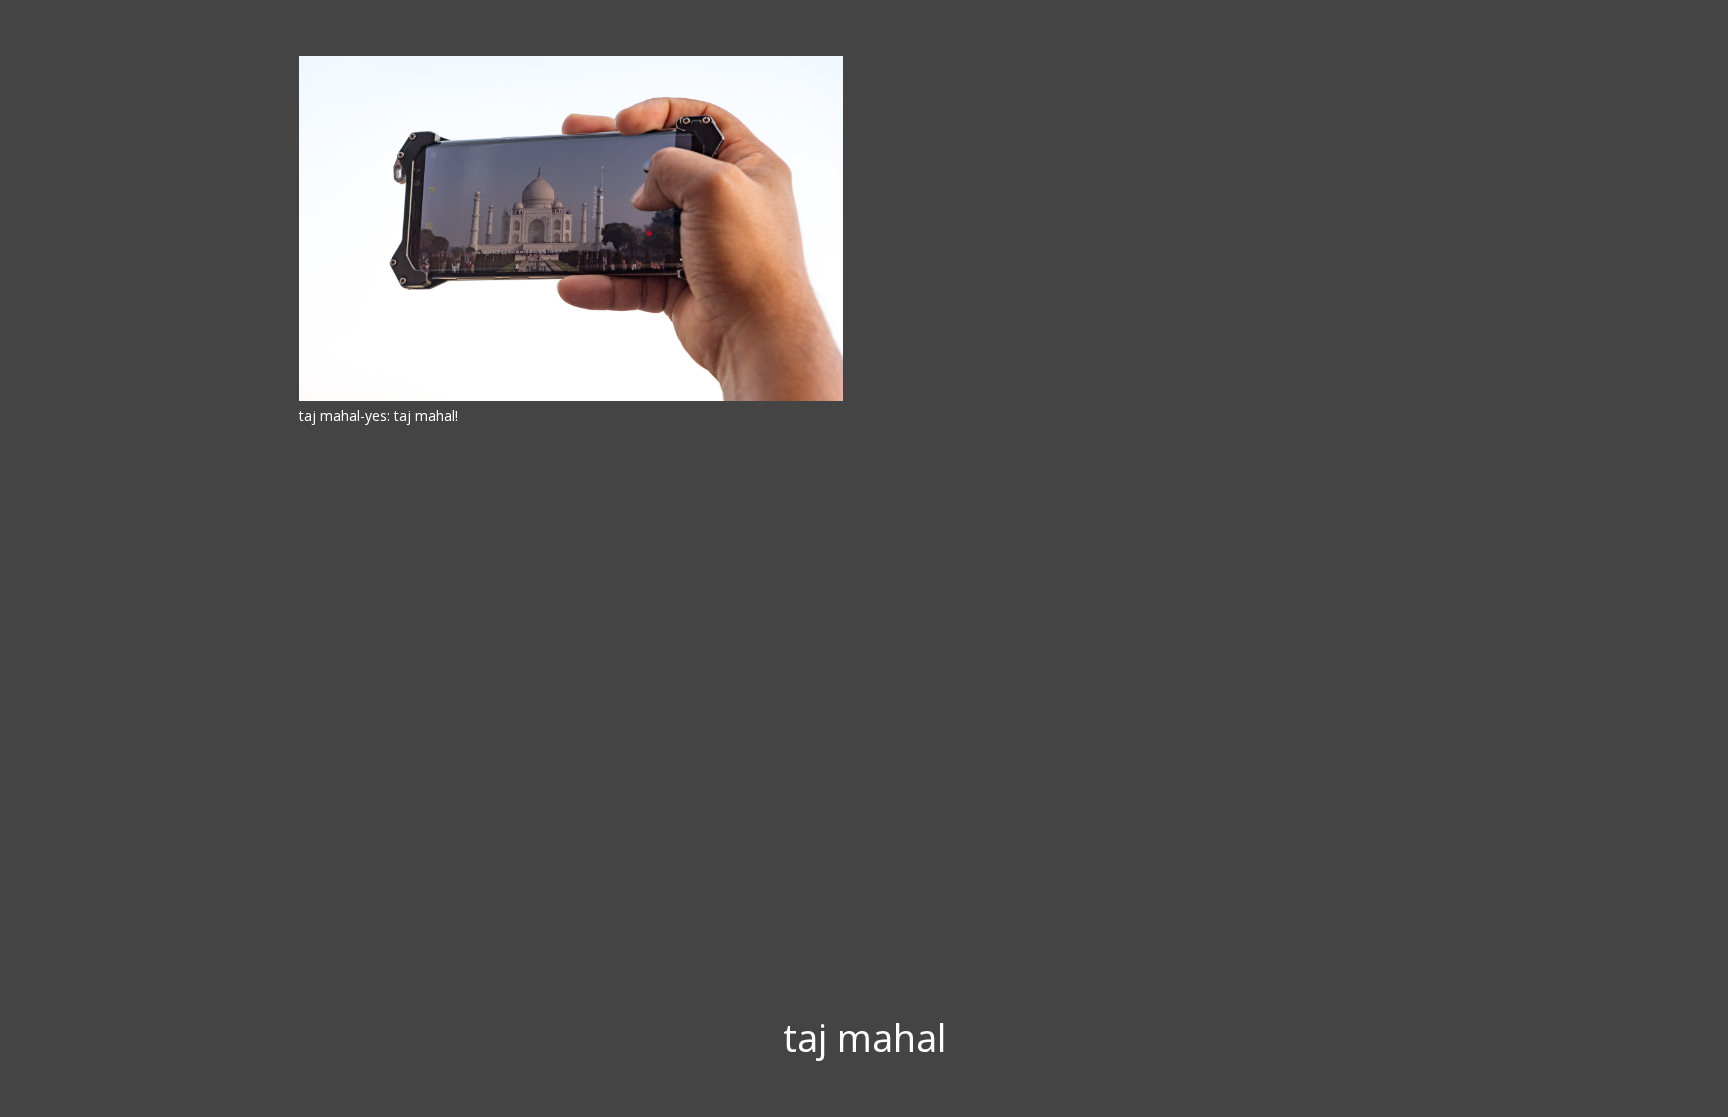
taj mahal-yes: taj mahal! (378, 415)
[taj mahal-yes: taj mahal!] (571, 228)
